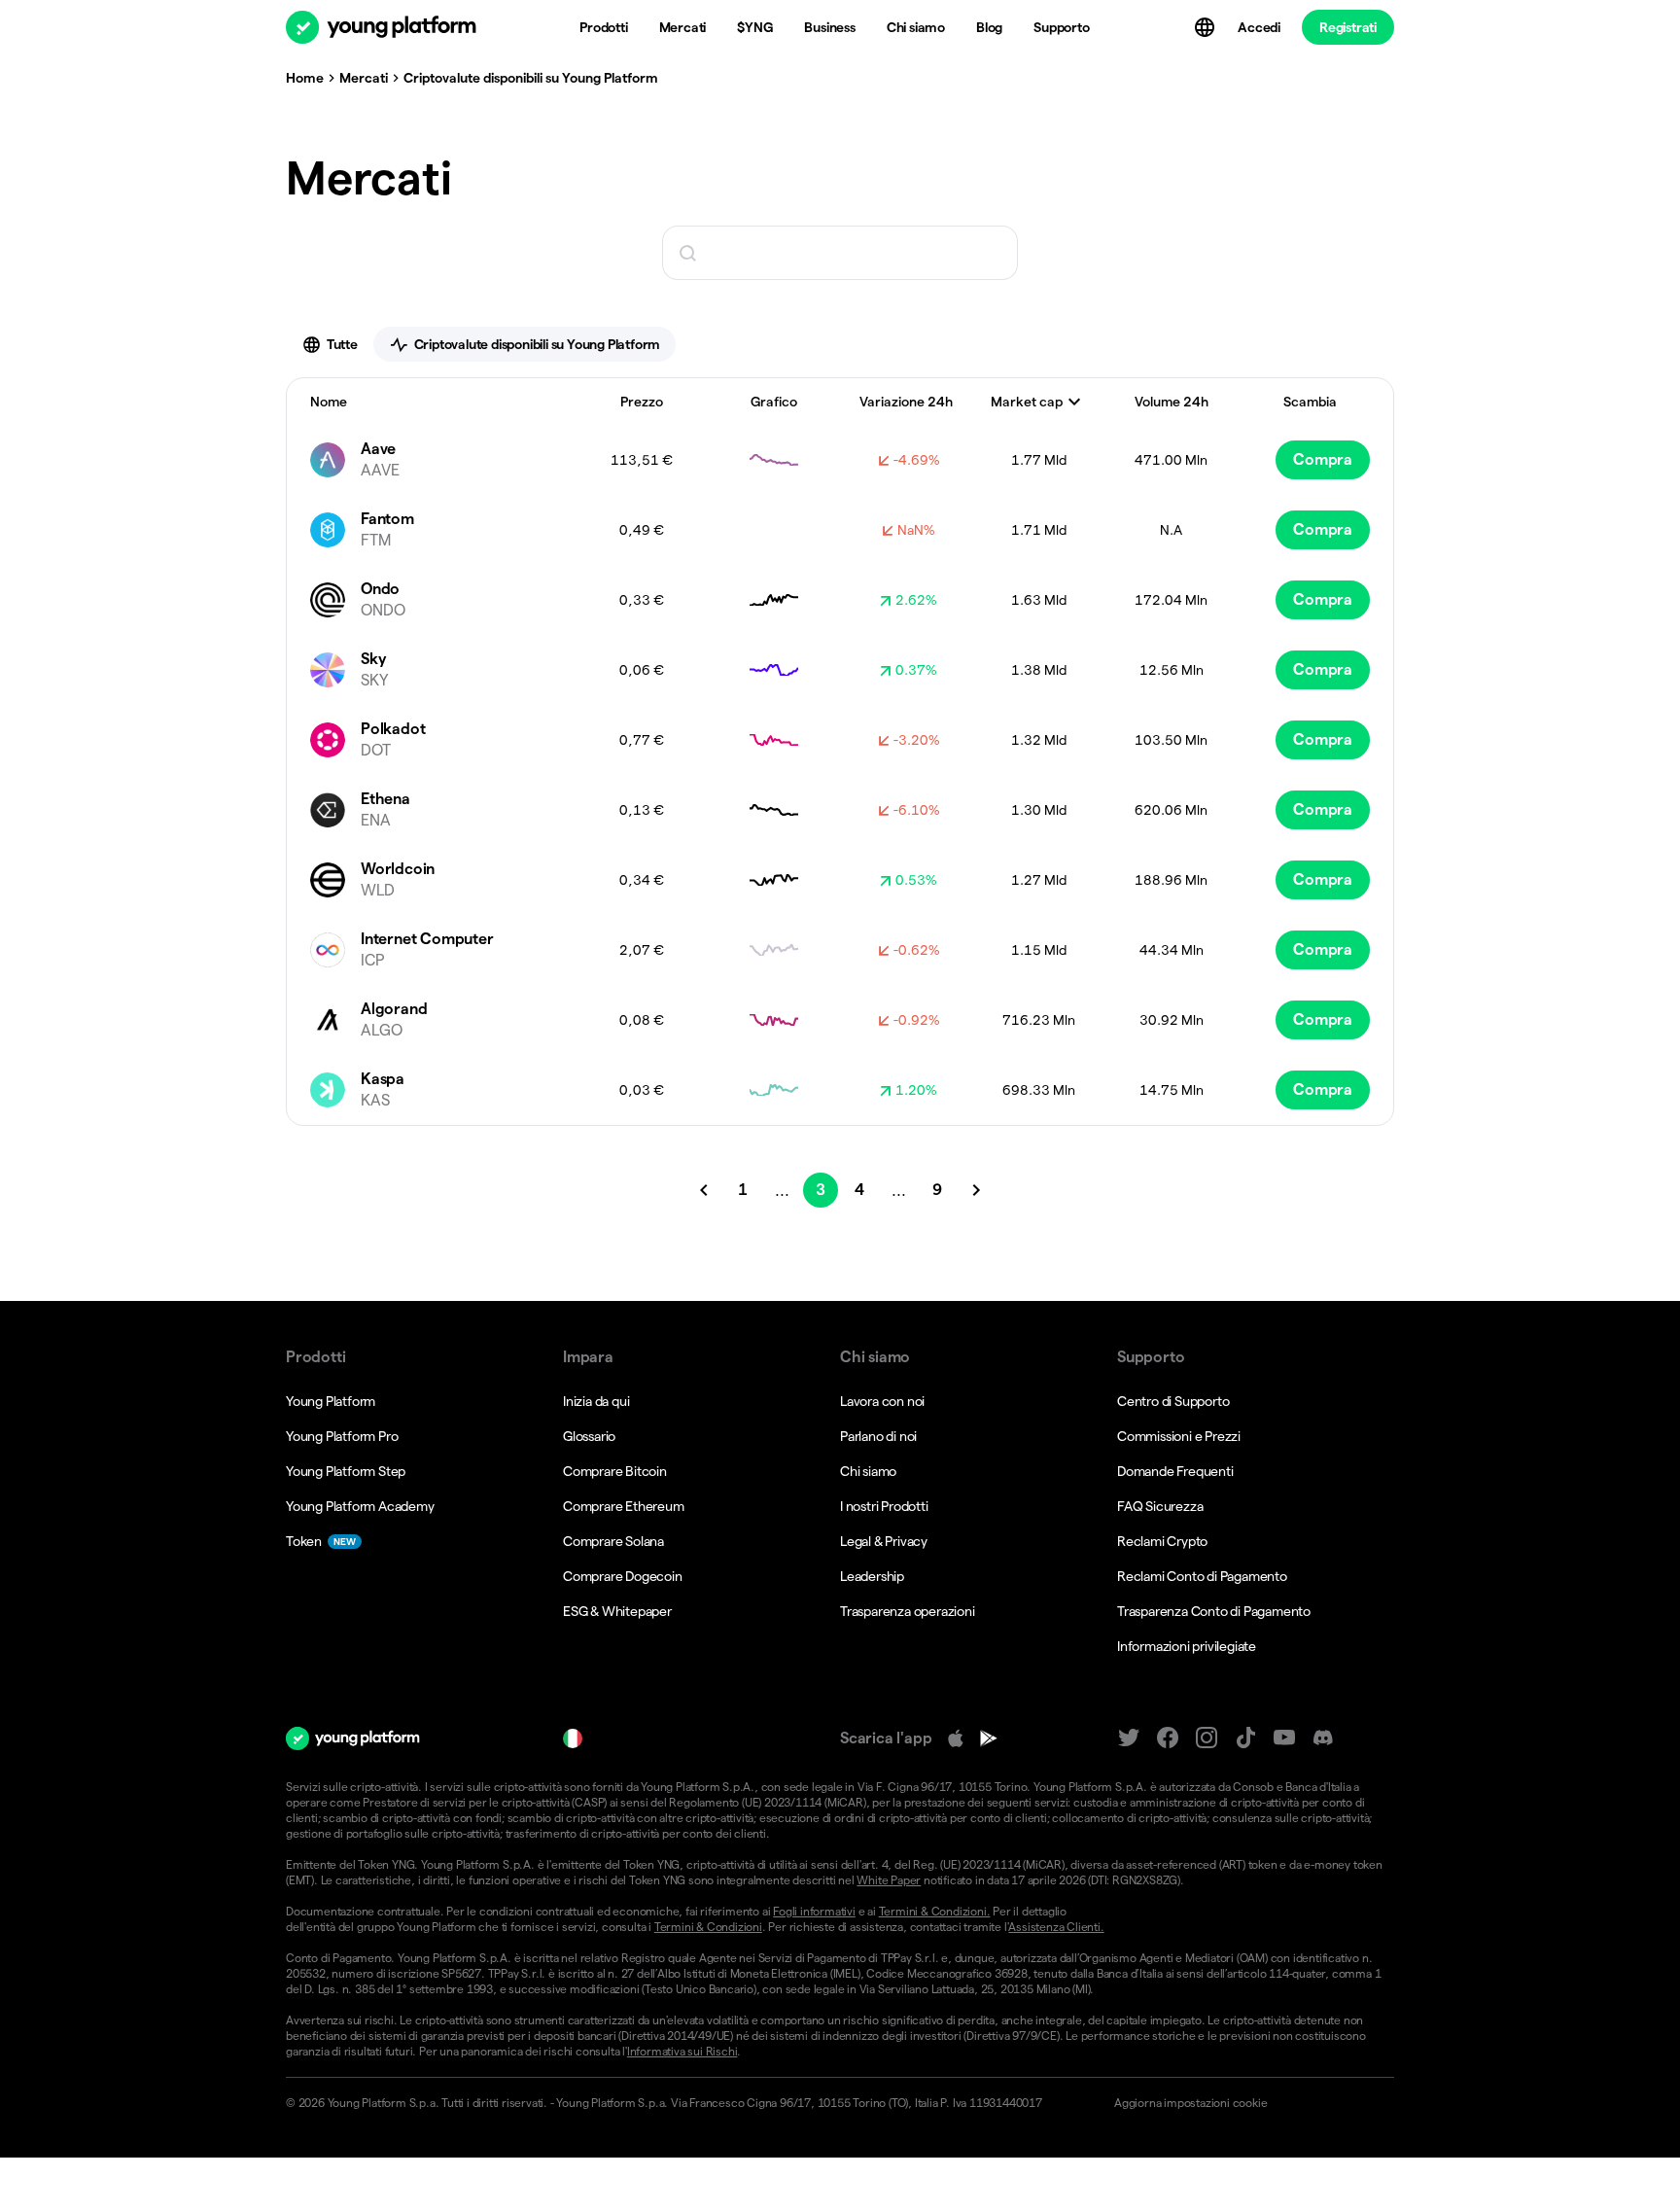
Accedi (1259, 27)
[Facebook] (1168, 1738)
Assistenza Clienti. (1056, 1927)
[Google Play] (989, 1738)
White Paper (889, 1880)
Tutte (342, 344)
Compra (1323, 459)
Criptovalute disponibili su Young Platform (538, 344)
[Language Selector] (1207, 27)
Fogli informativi (814, 1911)
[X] (1129, 1738)
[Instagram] (1207, 1738)
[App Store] (956, 1738)
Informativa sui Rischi (682, 2051)
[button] (1246, 2103)
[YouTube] (1284, 1738)
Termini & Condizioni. (935, 1911)
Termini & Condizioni (708, 1927)
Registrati (1348, 27)
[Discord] (1323, 1738)
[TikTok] (1245, 1738)
